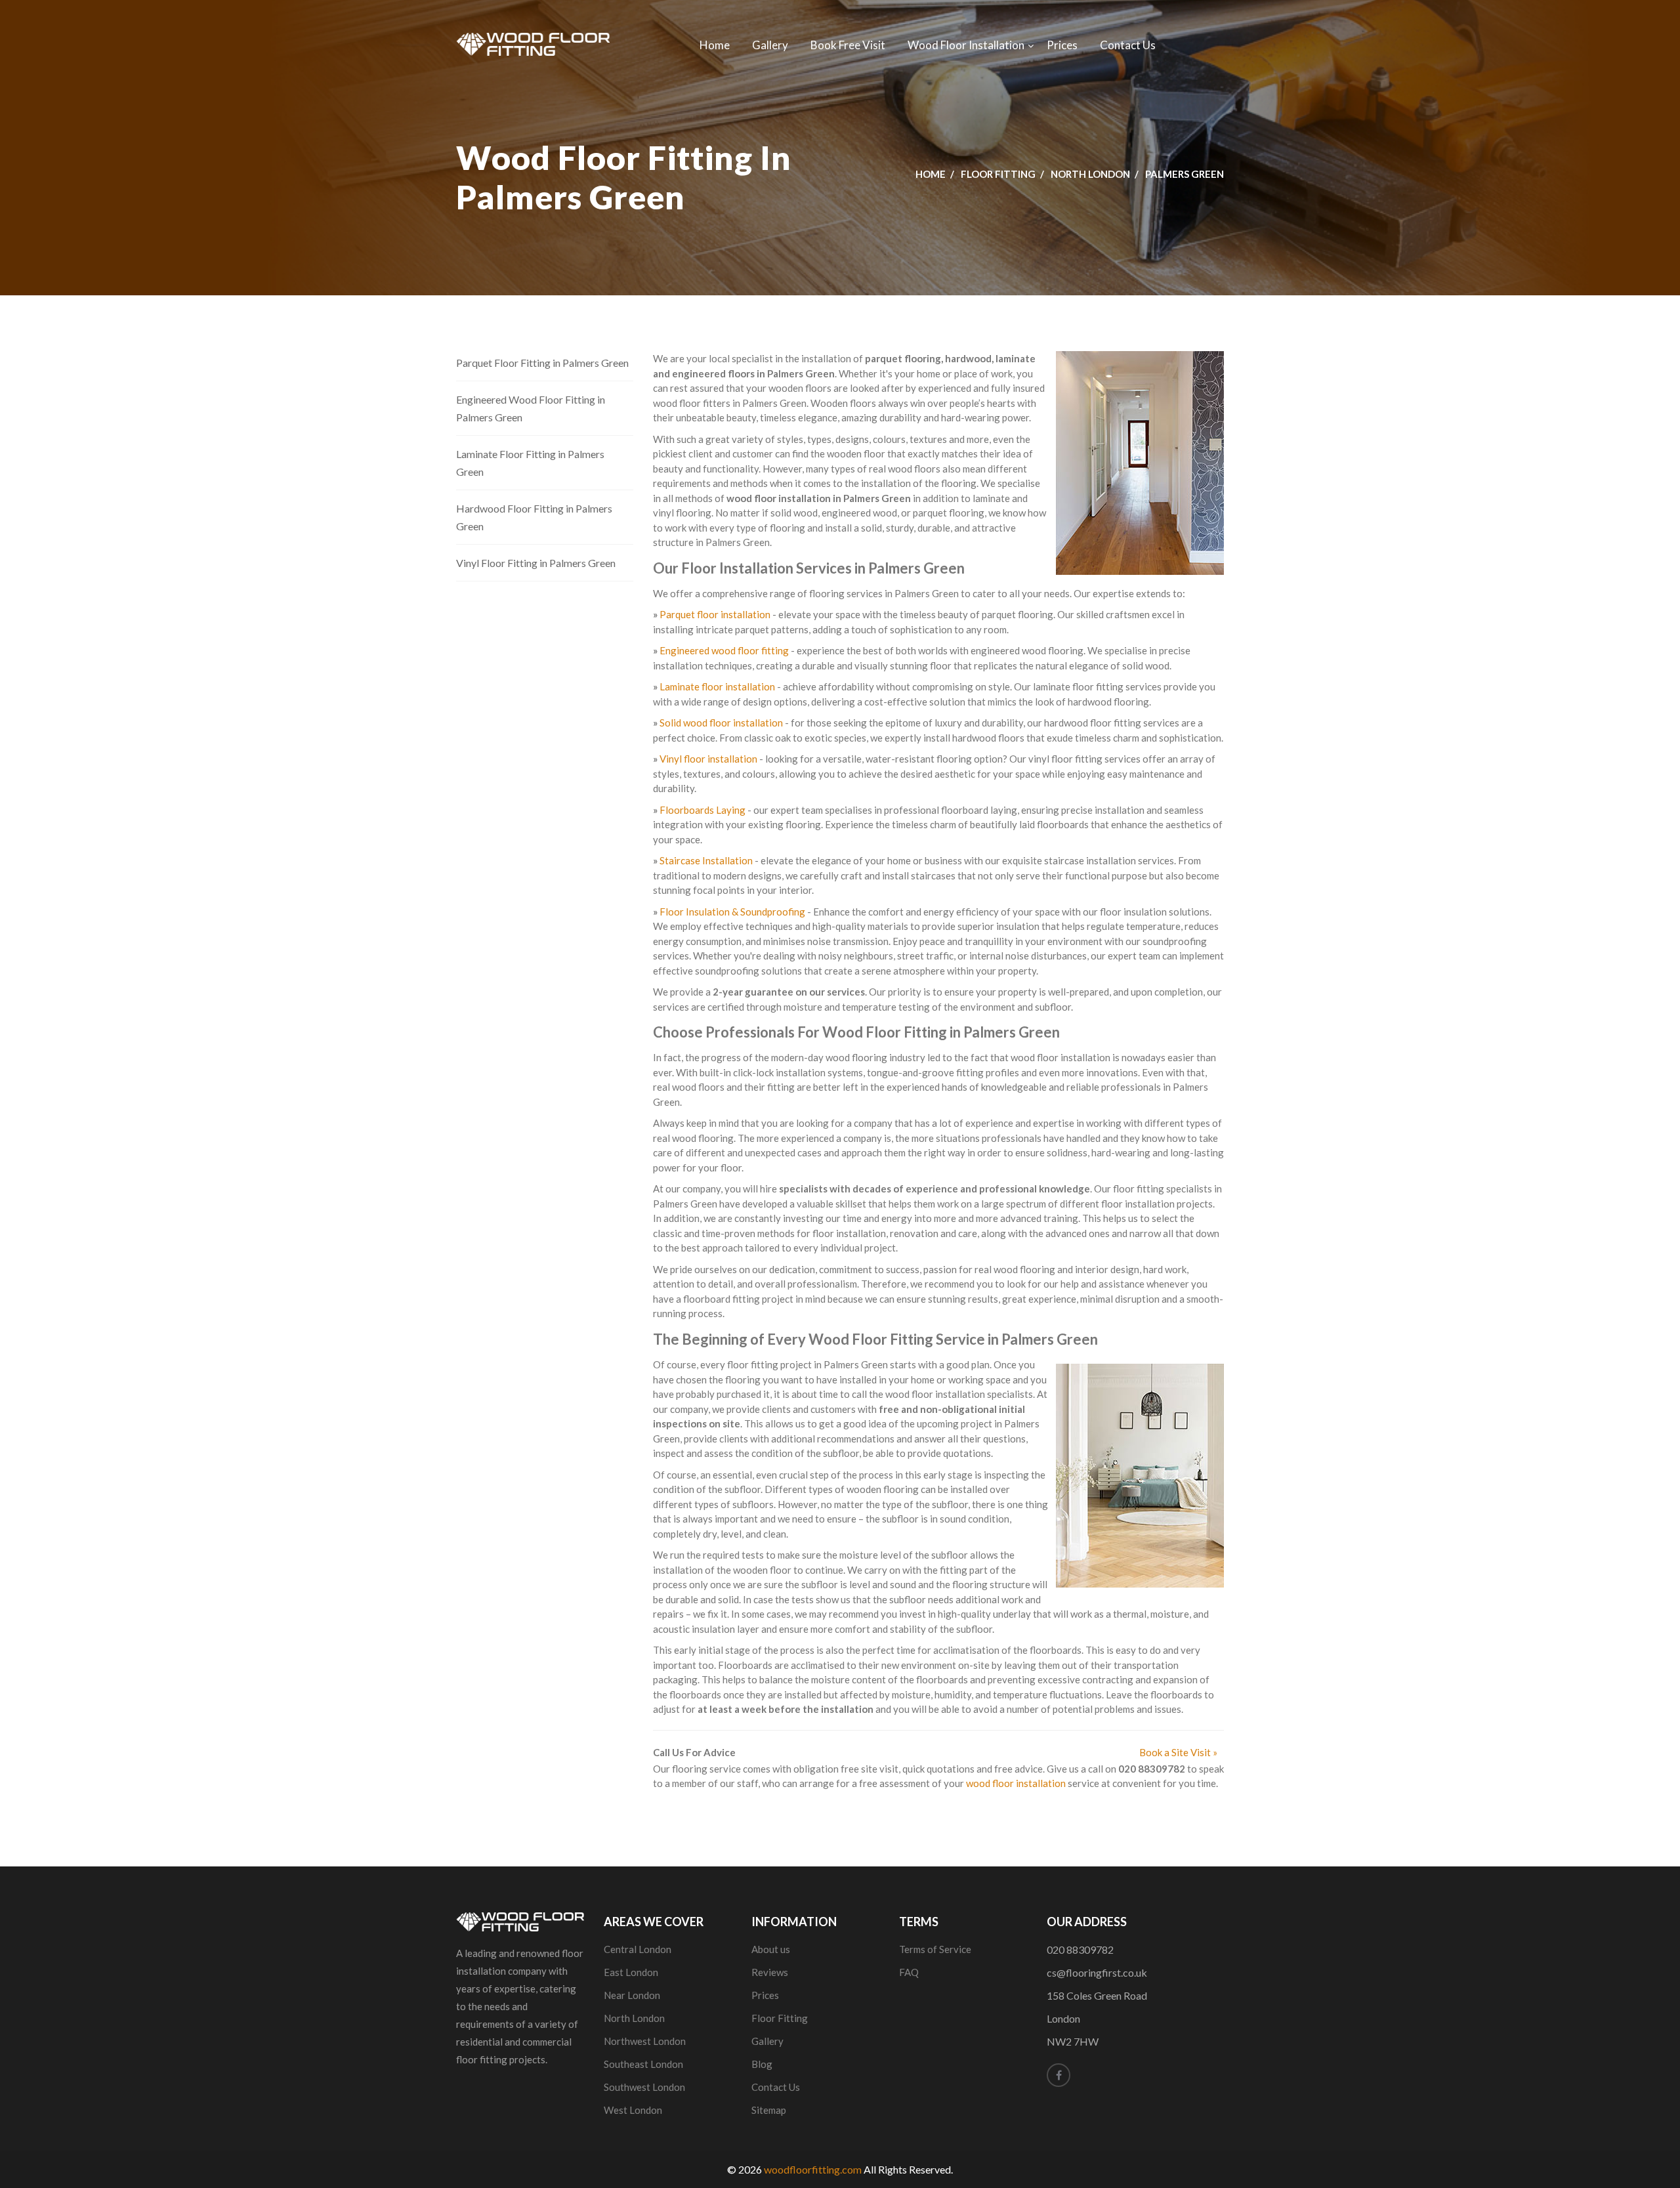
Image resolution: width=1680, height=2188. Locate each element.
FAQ (909, 1972)
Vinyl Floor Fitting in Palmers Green (536, 563)
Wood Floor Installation (966, 45)
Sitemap (769, 2110)
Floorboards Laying (703, 810)
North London (1090, 174)
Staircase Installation (706, 860)
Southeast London (643, 2064)
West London (633, 2110)
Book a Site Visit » (1178, 1752)
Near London (632, 1995)
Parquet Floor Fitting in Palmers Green (542, 363)
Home (715, 45)
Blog (762, 2064)
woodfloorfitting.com (813, 2169)
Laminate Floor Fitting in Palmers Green (530, 463)
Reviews (770, 1972)
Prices (1062, 45)
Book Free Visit (848, 45)
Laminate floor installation (717, 686)
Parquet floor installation (715, 614)
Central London (638, 1949)
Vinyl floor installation (708, 759)
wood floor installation (1016, 1783)
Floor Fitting (998, 174)
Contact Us (1128, 45)
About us (771, 1949)
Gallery (770, 45)
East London (631, 1972)
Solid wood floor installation (721, 723)
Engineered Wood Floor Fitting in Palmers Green (531, 408)
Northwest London (645, 2041)
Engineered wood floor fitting (724, 650)
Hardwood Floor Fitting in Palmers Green (534, 517)
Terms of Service (935, 1949)
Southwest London (644, 2087)
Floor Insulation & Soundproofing (732, 912)
